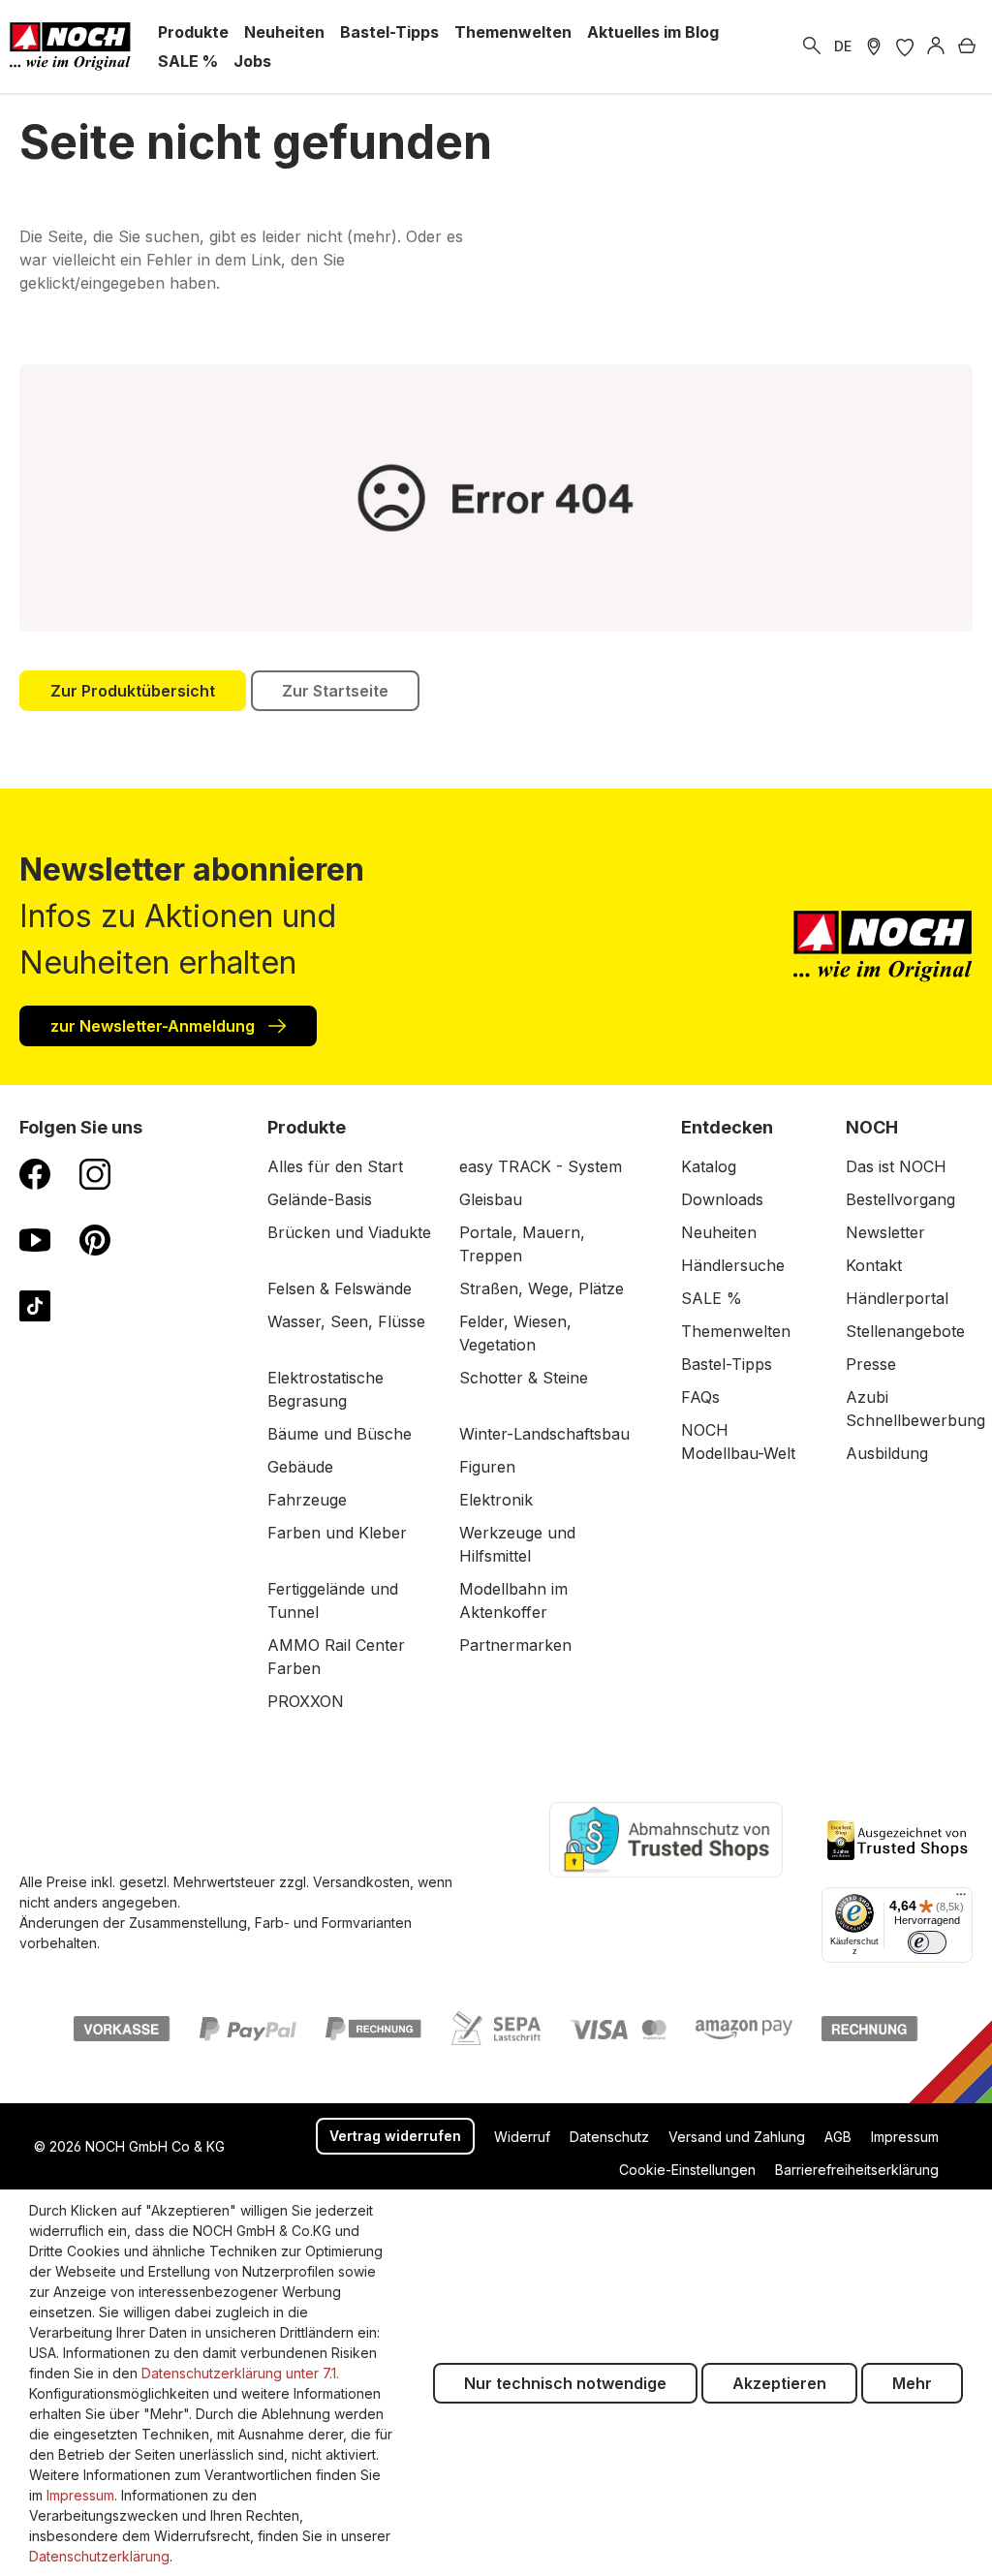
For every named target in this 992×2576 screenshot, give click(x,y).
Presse (871, 1364)
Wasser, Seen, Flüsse (346, 1321)
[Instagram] (95, 1173)
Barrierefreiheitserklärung (857, 2170)
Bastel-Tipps (727, 1364)
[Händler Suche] (874, 47)
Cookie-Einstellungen (687, 2170)
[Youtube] (35, 1239)
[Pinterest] (95, 1239)
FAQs (700, 1397)
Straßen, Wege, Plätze (542, 1288)
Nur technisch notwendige (565, 2383)
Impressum (905, 2137)
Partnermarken (515, 1645)
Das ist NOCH (896, 1166)
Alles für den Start (335, 1166)
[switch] (927, 1942)
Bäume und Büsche (340, 1434)
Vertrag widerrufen (395, 2136)
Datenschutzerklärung (99, 2556)
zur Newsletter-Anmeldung (155, 1026)
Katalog (709, 1166)
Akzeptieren (779, 2383)
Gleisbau (491, 1199)
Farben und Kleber (337, 1533)
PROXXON (306, 1701)
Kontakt (874, 1265)
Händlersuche (733, 1265)
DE (843, 46)
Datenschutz (609, 2137)
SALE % (712, 1298)
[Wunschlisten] (905, 47)
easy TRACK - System (541, 1166)
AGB (838, 2137)
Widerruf (522, 2137)
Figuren (487, 1467)
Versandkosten (361, 1882)
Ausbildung (887, 1453)
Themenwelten (736, 1331)
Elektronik (496, 1500)
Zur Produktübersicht (133, 691)
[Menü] (961, 1899)
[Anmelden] (936, 47)
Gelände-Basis (320, 1199)
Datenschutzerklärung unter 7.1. (240, 2373)
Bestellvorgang (900, 1199)
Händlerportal (897, 1298)
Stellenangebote (905, 1331)
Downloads (722, 1199)
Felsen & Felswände (340, 1288)
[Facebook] (35, 1173)
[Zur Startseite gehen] (70, 47)
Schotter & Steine (524, 1378)
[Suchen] (812, 47)
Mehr (912, 2383)
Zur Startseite (335, 691)
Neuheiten (719, 1232)
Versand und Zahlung (737, 2137)
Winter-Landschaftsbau (544, 1434)
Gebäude (300, 1467)
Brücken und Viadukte (349, 1232)
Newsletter (885, 1232)
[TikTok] (35, 1305)
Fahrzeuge (307, 1500)
